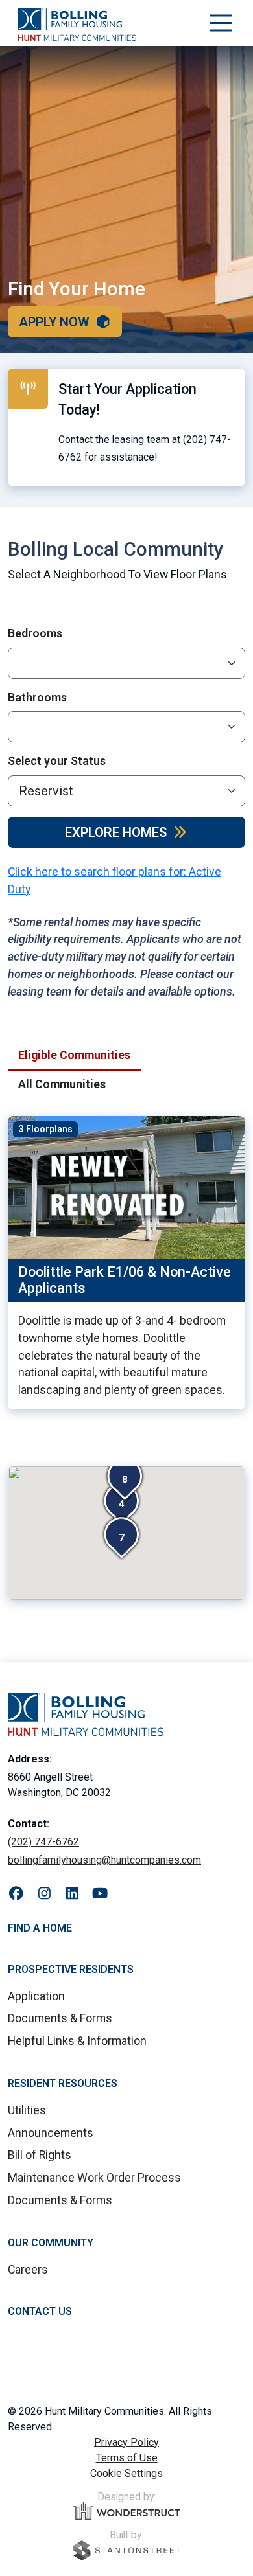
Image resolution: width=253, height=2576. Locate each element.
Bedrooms (35, 633)
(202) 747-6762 (43, 1842)
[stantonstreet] (127, 2550)
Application (36, 1996)
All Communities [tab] (62, 1084)
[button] (125, 1479)
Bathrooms (37, 697)
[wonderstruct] (127, 2511)
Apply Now (54, 322)
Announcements (51, 2133)
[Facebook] (17, 1894)
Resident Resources (63, 2083)
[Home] (77, 25)
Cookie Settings (126, 2473)
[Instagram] (44, 1894)
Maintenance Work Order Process (94, 2177)
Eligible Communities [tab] (74, 1055)
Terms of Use (127, 2458)
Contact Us (40, 2311)
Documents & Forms (60, 2018)
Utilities (27, 2110)
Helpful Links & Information (77, 2041)
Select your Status (57, 761)
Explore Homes (116, 832)
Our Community (51, 2243)
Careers (28, 2269)
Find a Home (40, 1928)
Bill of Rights (40, 2155)
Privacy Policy (126, 2442)
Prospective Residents (71, 1969)
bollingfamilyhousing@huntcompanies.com (104, 1860)
